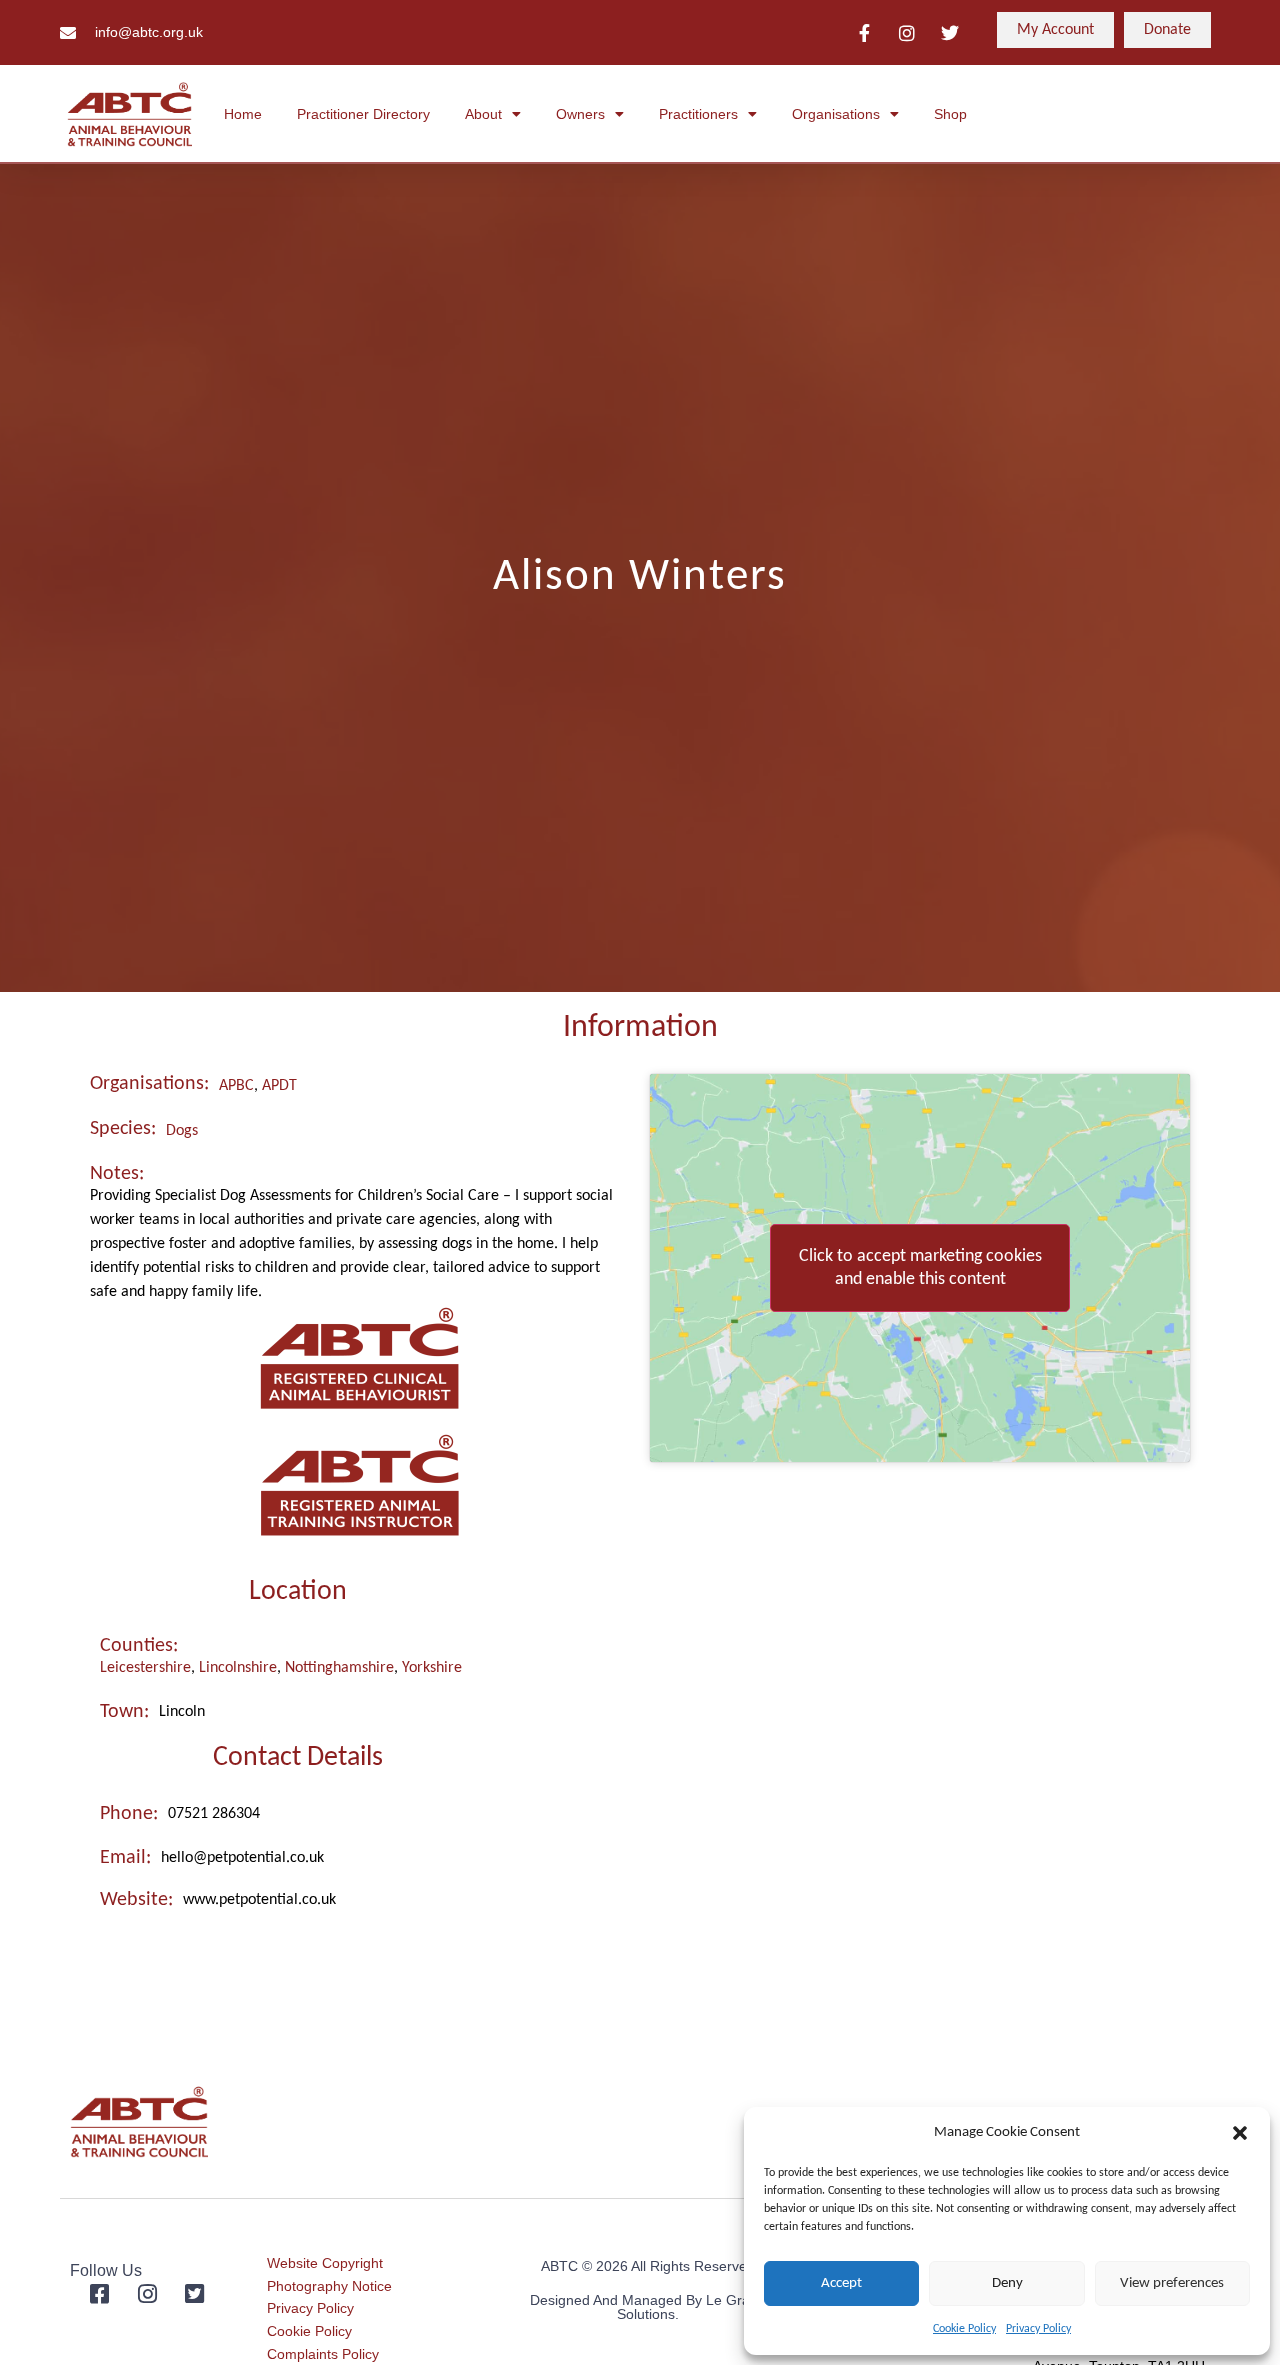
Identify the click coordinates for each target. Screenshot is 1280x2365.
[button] (1240, 2133)
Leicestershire (145, 1668)
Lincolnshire (238, 1668)
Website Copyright (325, 2263)
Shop (950, 114)
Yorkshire (432, 1668)
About (483, 114)
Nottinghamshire (339, 1668)
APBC (236, 1086)
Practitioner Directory (363, 114)
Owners (580, 114)
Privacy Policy (1038, 2329)
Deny (1007, 2283)
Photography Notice (329, 2286)
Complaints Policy (323, 2354)
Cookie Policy (964, 2329)
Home (243, 114)
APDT (279, 1086)
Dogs (182, 1131)
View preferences (1172, 2283)
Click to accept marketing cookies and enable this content (920, 1268)
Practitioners (698, 114)
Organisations (836, 114)
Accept (841, 2283)
